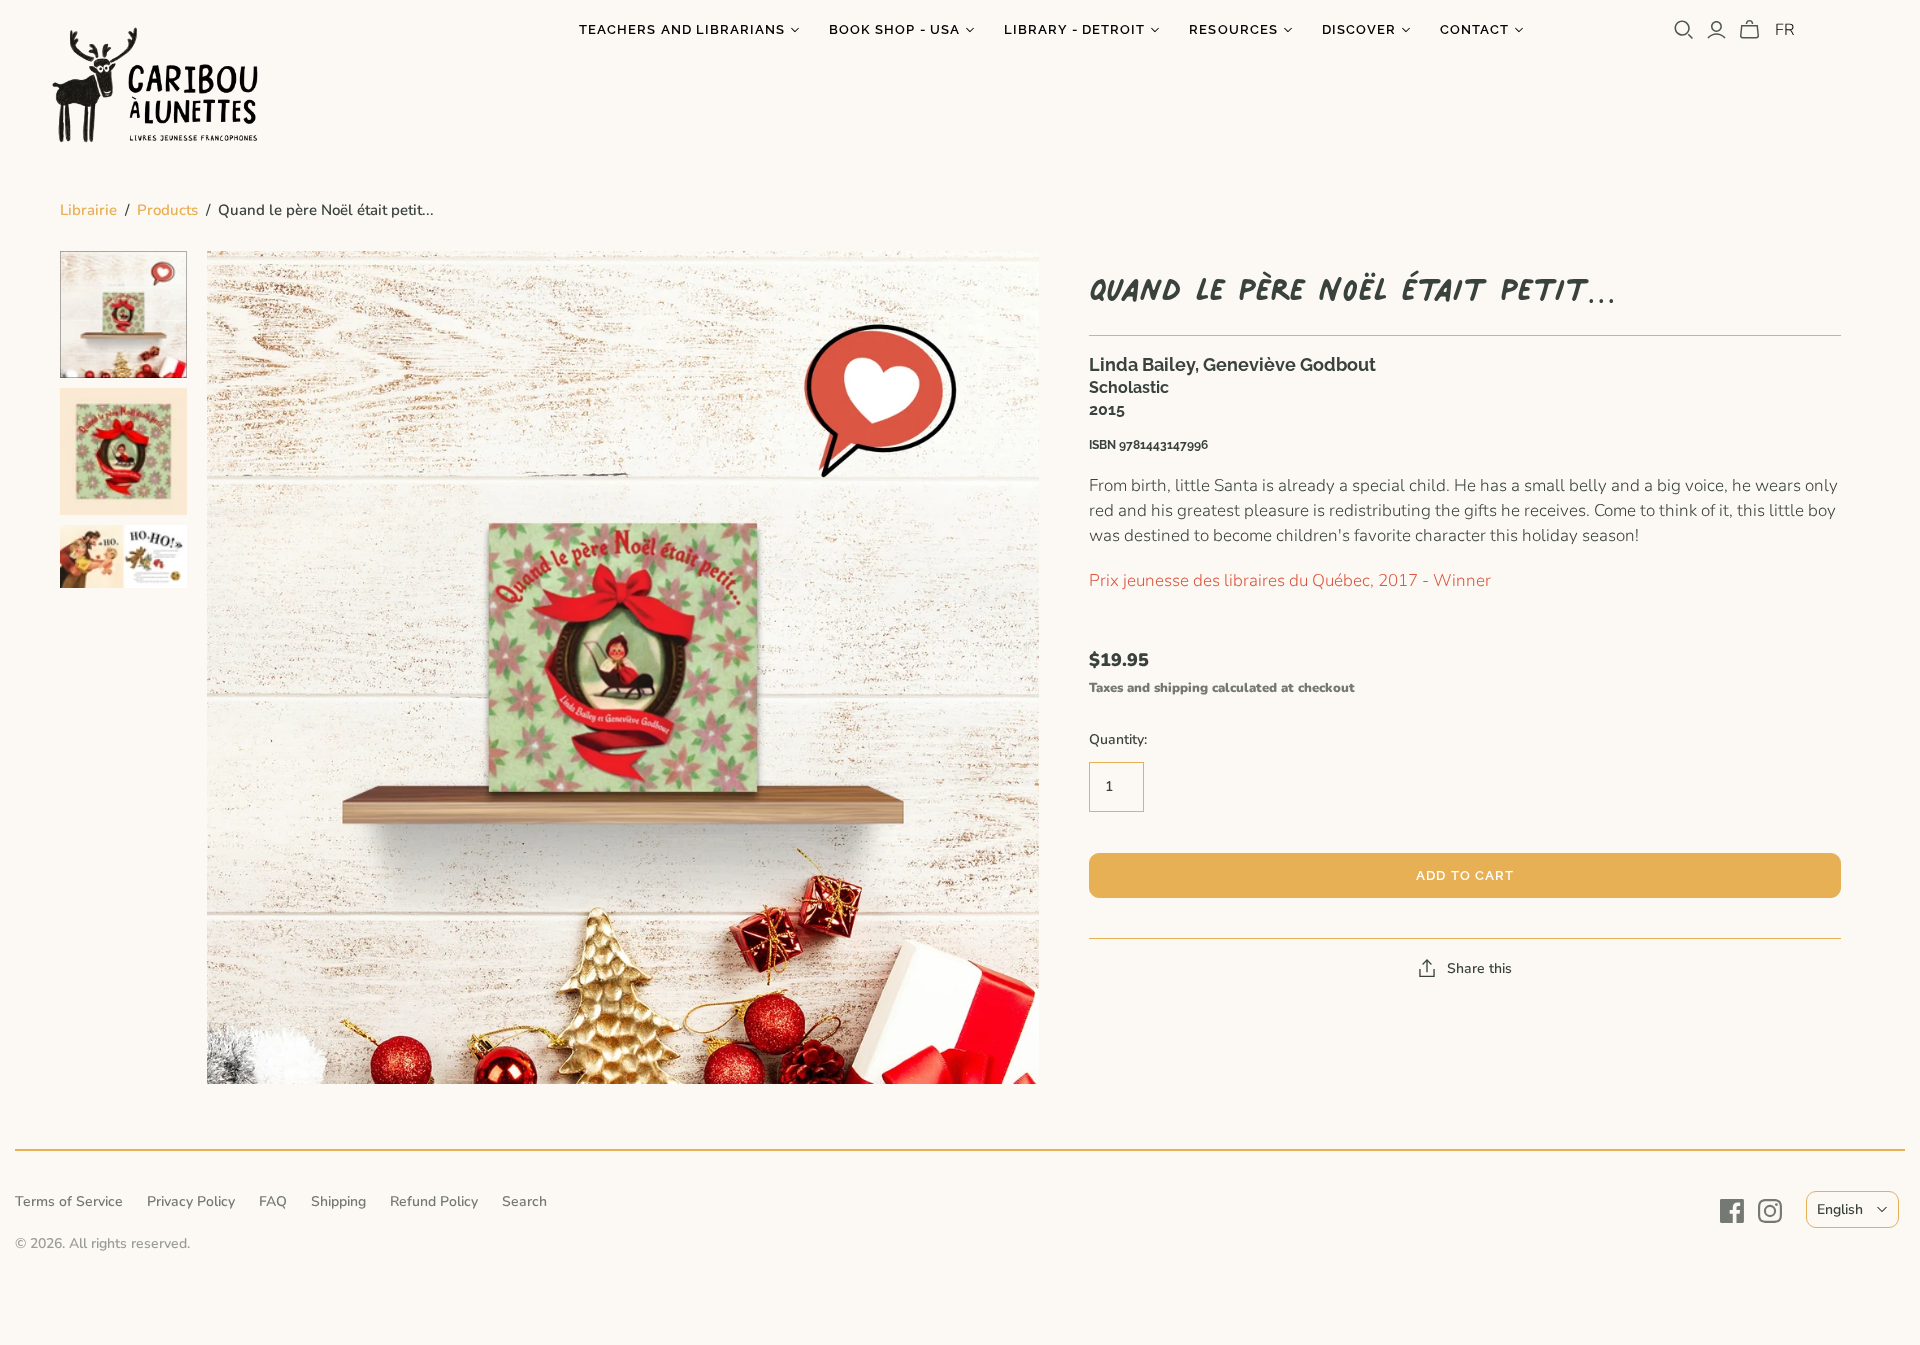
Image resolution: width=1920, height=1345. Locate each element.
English (1840, 1209)
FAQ (273, 1201)
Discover (1359, 29)
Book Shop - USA (894, 29)
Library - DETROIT (1075, 29)
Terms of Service (69, 1201)
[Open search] (1684, 30)
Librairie (88, 210)
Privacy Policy (191, 1201)
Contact (1474, 29)
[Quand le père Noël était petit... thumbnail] (123, 314)
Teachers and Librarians (682, 29)
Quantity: (1118, 739)
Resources (1233, 29)
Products (167, 210)
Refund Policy (434, 1201)
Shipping (338, 1201)
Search (524, 1201)
